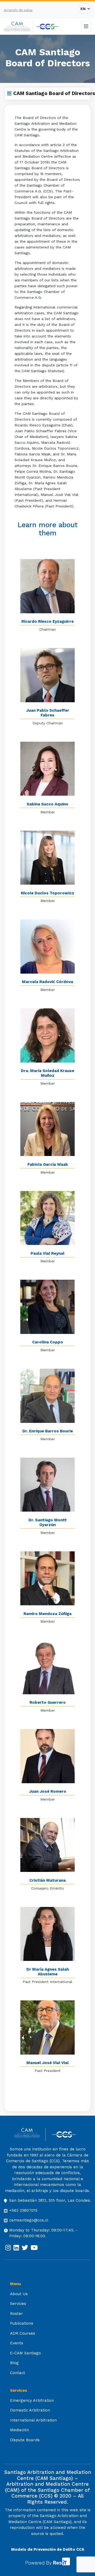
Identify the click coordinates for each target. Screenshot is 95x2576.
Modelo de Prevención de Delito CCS (48, 2549)
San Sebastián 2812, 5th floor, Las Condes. (50, 2200)
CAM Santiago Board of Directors (54, 93)
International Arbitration (33, 2420)
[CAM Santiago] (30, 2134)
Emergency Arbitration (32, 2400)
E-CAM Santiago (25, 2353)
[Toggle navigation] (86, 26)
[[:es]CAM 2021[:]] (19, 27)
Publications (22, 2323)
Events (17, 2343)
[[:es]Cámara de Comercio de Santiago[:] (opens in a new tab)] (47, 27)
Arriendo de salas (18, 10)
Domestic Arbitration (30, 2410)
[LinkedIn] (16, 2248)
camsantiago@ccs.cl (29, 2220)
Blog (14, 2363)
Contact (18, 2373)
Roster (16, 2314)
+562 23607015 (23, 2210)
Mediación (20, 2430)
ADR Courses (23, 2333)
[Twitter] (25, 2248)
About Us (19, 2294)
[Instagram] (8, 2248)
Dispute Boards (25, 2440)
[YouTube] (34, 2248)
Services (18, 2304)
